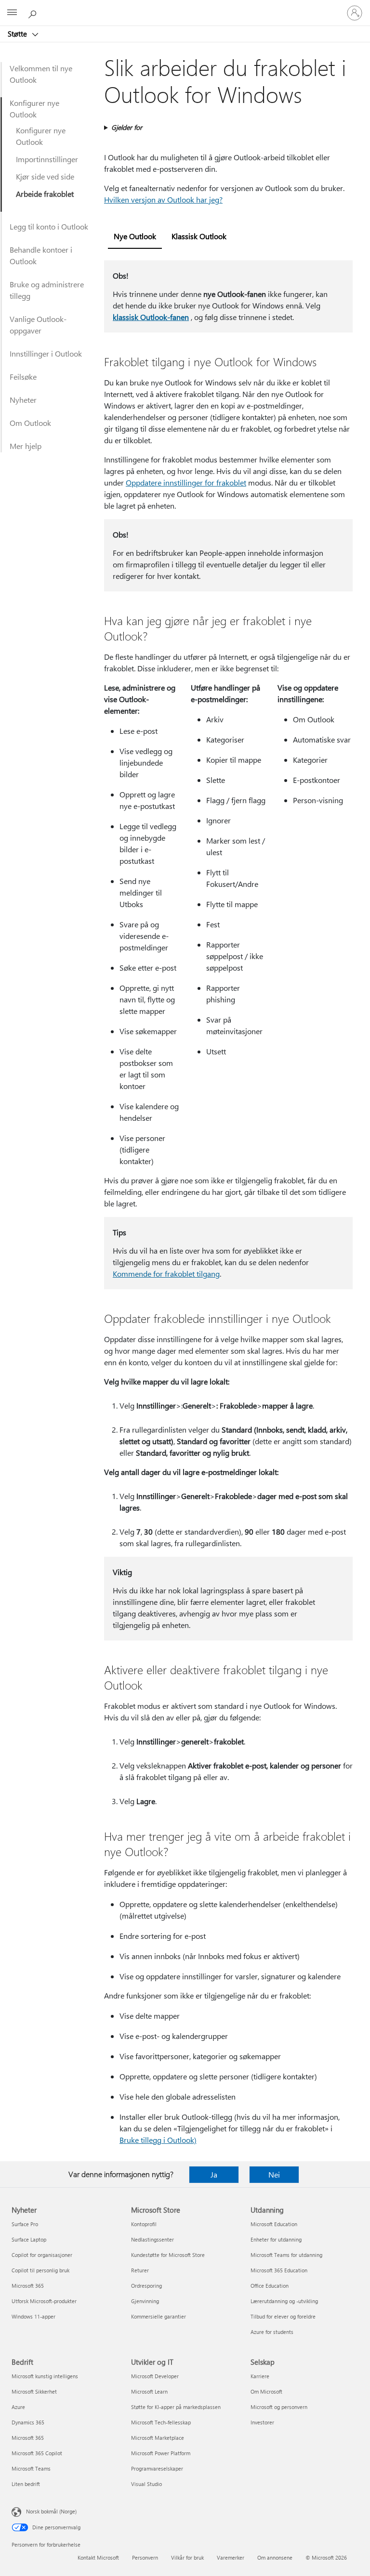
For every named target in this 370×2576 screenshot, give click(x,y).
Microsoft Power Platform (161, 2453)
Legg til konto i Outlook (49, 226)
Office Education (270, 2286)
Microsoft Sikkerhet (34, 2391)
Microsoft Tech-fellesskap (161, 2422)
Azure (18, 2407)
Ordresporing (146, 2286)
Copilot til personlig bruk (40, 2270)
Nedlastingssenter (152, 2239)
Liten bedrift (26, 2484)
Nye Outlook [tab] (135, 236)
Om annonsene (275, 2557)
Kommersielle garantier (159, 2316)
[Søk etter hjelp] (34, 13)
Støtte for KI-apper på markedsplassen (176, 2407)
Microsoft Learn (149, 2391)
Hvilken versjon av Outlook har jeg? (163, 199)
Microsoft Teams (31, 2468)
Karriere (260, 2376)
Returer (140, 2270)
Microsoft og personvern (279, 2407)
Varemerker (231, 2557)
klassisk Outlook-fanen (151, 317)
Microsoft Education (274, 2224)
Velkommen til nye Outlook (41, 74)
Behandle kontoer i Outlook (41, 255)
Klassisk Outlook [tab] (199, 236)
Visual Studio (146, 2484)
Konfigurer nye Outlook (34, 109)
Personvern (145, 2557)
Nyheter (23, 400)
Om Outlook (30, 423)
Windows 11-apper (33, 2316)
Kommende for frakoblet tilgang (166, 1274)
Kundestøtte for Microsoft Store (168, 2255)
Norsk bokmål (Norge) (51, 2511)
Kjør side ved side (45, 176)
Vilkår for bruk (187, 2557)
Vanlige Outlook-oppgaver (38, 325)
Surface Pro (25, 2224)
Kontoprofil (144, 2224)
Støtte (18, 34)
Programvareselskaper (157, 2468)
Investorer (262, 2422)
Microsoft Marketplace (158, 2438)
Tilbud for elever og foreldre (283, 2316)
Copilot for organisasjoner (42, 2255)
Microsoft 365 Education (279, 2270)
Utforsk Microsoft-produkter (44, 2301)
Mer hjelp (26, 446)
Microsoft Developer (155, 2376)
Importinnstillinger (47, 159)
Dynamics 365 (28, 2422)
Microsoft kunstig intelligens (45, 2376)
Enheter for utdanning (276, 2239)
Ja (214, 2174)
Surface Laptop (29, 2239)
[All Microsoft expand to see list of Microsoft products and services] (12, 13)
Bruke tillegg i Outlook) (158, 2140)
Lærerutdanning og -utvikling (284, 2301)
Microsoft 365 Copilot (37, 2453)
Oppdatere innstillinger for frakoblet (186, 482)
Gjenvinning (145, 2301)
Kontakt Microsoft (98, 2557)
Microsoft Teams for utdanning (286, 2255)
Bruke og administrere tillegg (47, 290)
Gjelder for (127, 127)
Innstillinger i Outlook (46, 353)
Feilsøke (23, 377)
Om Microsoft (266, 2391)
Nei (274, 2174)
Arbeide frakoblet (45, 194)
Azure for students (272, 2332)
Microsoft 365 (28, 2286)
